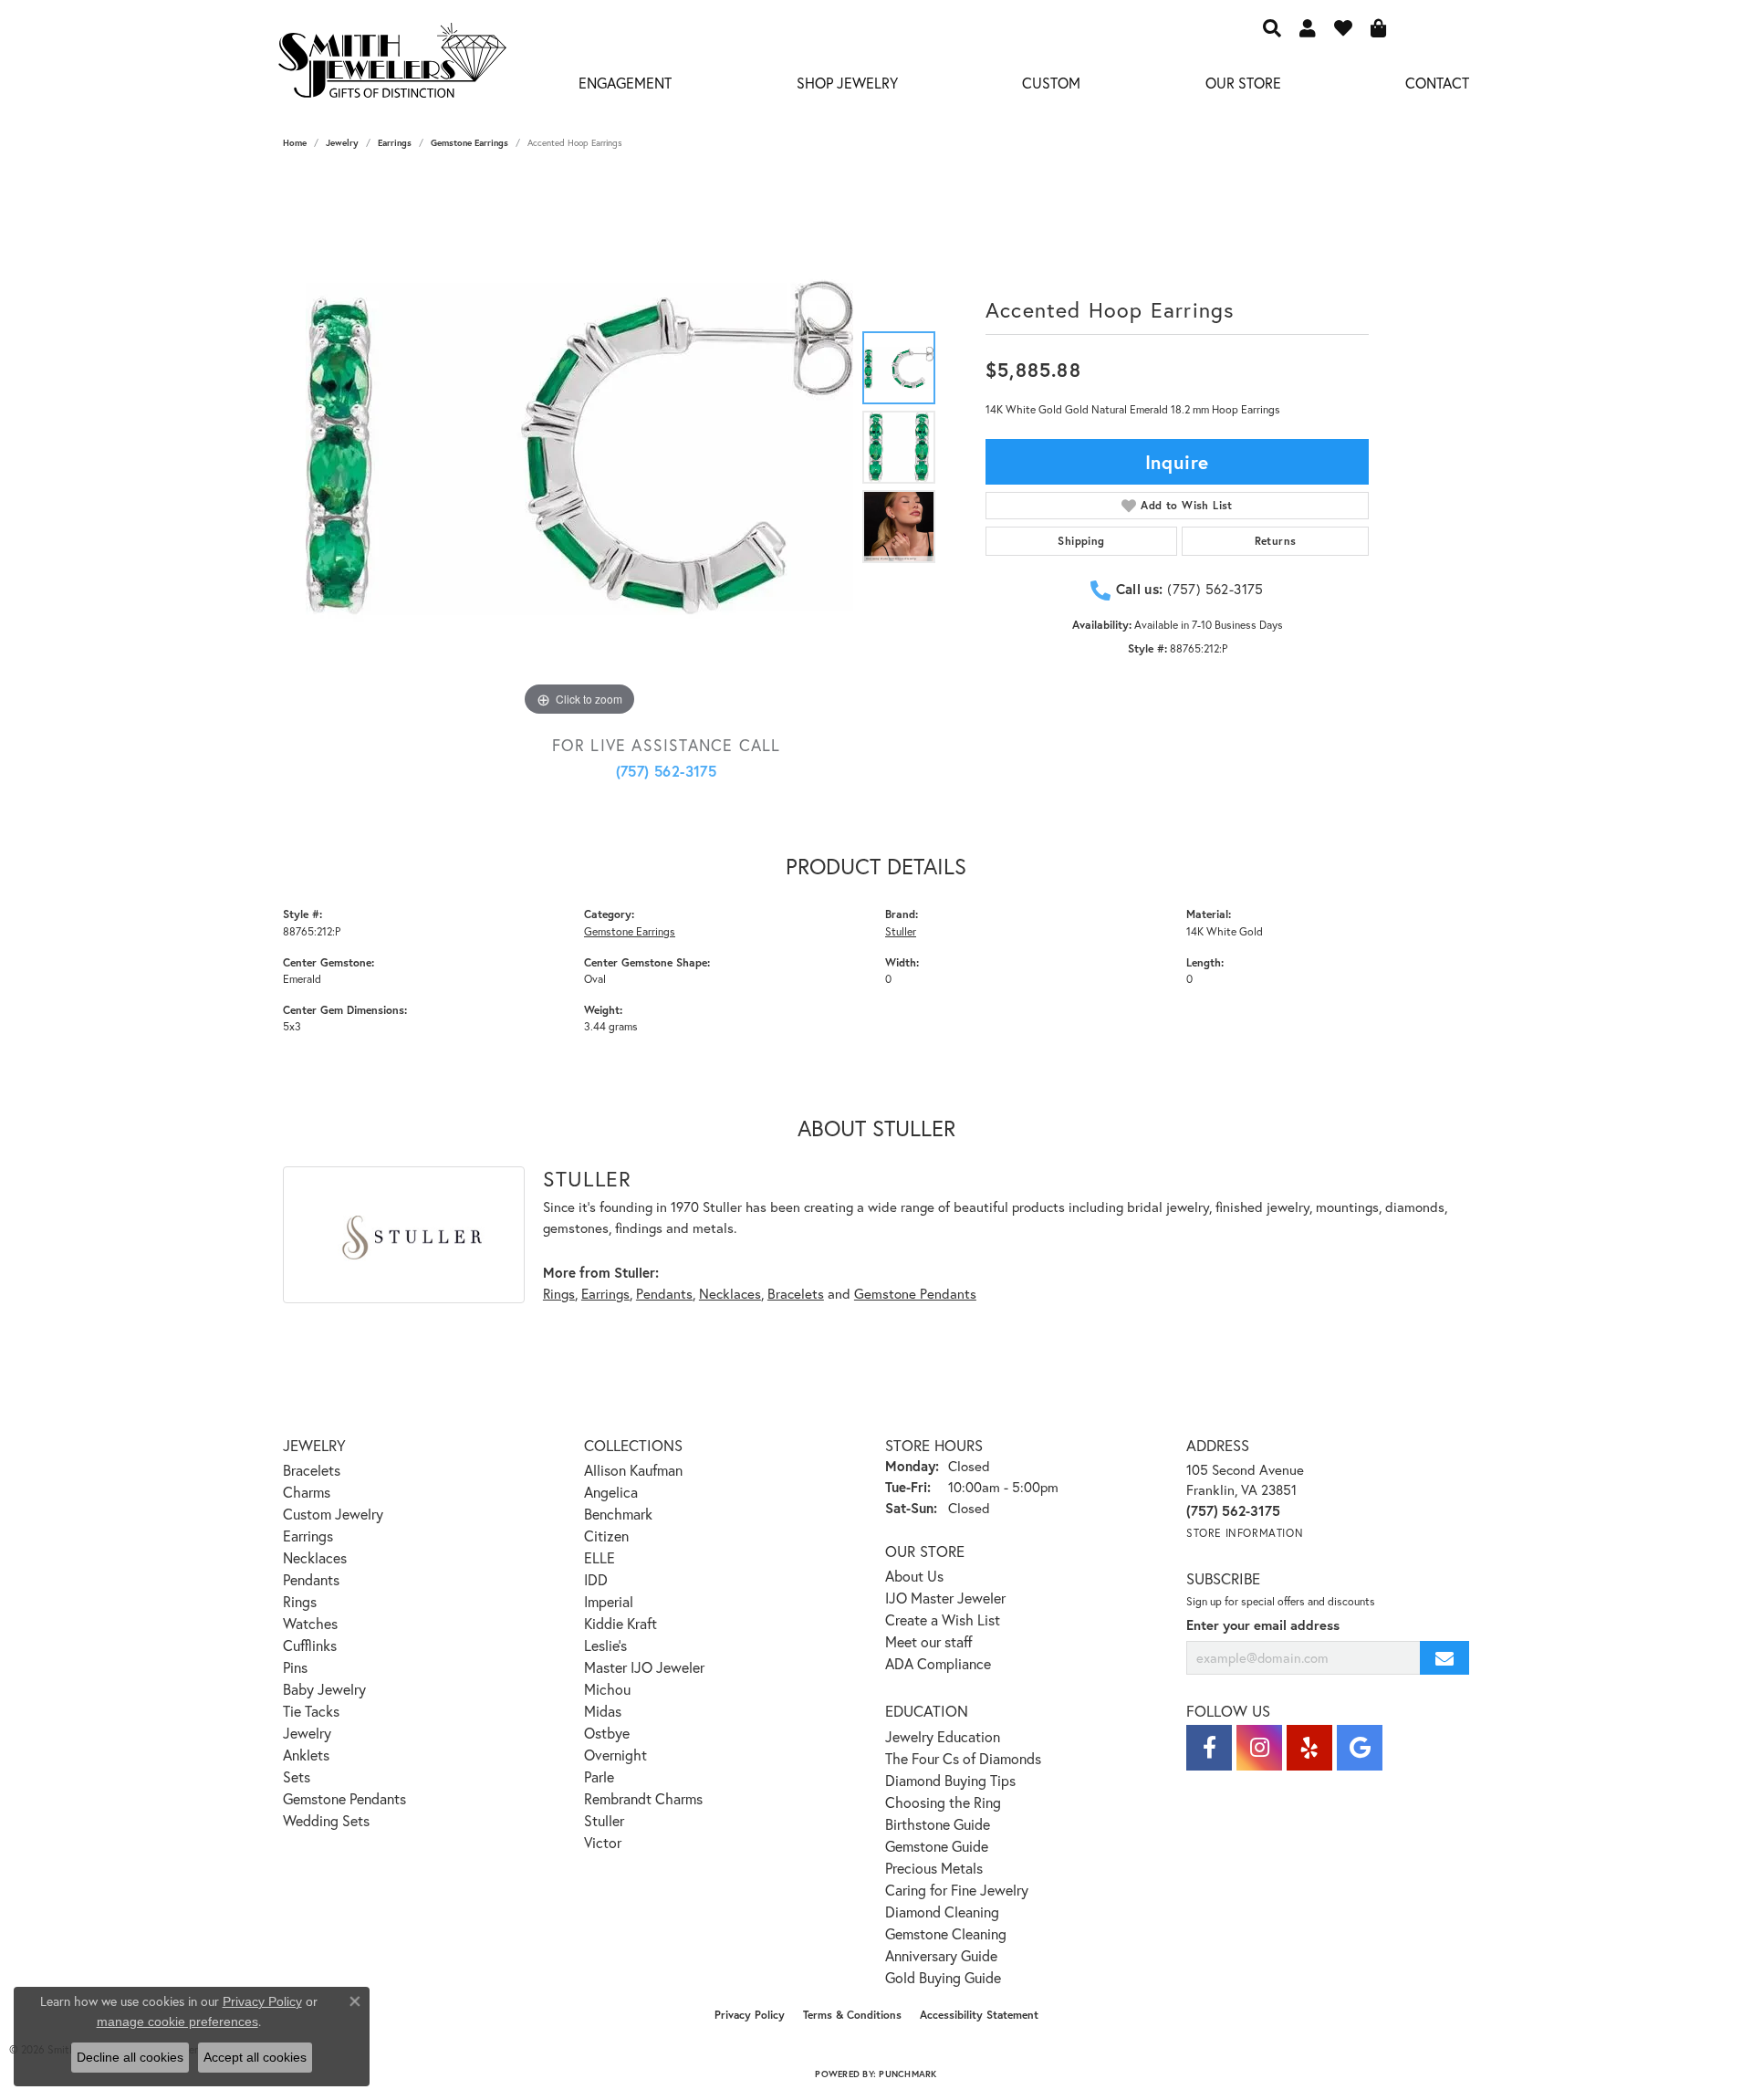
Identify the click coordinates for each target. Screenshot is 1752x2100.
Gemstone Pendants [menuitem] (344, 1798)
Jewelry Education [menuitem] (943, 1736)
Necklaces (730, 1293)
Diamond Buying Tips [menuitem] (950, 1780)
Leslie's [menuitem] (605, 1645)
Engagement (625, 83)
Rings (559, 1293)
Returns (1276, 541)
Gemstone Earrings (469, 143)
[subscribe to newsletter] (1444, 1658)
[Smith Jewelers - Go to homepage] (391, 66)
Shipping (1081, 541)
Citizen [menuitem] (606, 1536)
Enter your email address (1263, 1625)
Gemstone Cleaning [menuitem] (946, 1933)
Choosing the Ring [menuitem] (943, 1802)
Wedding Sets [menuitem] (326, 1820)
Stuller (901, 931)
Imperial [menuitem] (609, 1601)
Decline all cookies (130, 2057)
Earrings (395, 143)
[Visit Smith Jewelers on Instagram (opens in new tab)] (1259, 1748)
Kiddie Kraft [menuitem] (620, 1623)
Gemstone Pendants (915, 1293)
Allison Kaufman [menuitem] (633, 1470)
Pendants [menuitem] (311, 1579)
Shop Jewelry (847, 83)
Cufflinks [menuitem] (310, 1645)
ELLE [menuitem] (600, 1557)
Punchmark (907, 2074)
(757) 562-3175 (667, 771)
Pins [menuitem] (295, 1667)
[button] (1272, 27)
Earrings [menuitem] (308, 1536)
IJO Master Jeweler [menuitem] (945, 1598)
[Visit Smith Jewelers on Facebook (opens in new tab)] (1209, 1748)
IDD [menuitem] (596, 1579)
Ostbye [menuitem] (607, 1733)
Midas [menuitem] (603, 1711)
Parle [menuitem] (599, 1776)
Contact (1437, 83)
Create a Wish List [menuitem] (943, 1619)
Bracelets (796, 1293)
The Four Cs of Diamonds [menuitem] (963, 1758)
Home (295, 143)
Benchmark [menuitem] (618, 1514)
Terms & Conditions (852, 2015)
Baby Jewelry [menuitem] (324, 1689)
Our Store (1243, 83)
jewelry (342, 143)
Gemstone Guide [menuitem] (937, 1846)
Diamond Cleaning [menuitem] (942, 1912)
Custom (1051, 83)
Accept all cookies (255, 2057)
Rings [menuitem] (300, 1601)
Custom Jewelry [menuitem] (333, 1514)
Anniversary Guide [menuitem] (941, 1955)
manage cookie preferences (177, 2022)
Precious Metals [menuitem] (934, 1868)
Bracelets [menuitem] (312, 1470)
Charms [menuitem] (307, 1492)
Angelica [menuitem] (611, 1492)
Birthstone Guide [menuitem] (938, 1824)
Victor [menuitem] (603, 1842)
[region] (579, 447)
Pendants (664, 1293)
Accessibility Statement (979, 2015)
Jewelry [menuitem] (307, 1733)
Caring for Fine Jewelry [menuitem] (957, 1890)
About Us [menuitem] (914, 1576)
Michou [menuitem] (607, 1689)
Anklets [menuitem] (306, 1755)
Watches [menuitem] (310, 1623)
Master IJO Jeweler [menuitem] (644, 1667)
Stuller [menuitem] (604, 1820)
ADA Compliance (938, 1663)
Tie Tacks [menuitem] (311, 1711)
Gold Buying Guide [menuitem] (943, 1977)
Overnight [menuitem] (615, 1755)
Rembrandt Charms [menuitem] (643, 1798)
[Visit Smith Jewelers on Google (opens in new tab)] (1360, 1748)
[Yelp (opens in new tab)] (1309, 1748)
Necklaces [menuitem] (315, 1557)
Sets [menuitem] (297, 1776)
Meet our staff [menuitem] (929, 1641)
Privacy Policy (750, 2015)
